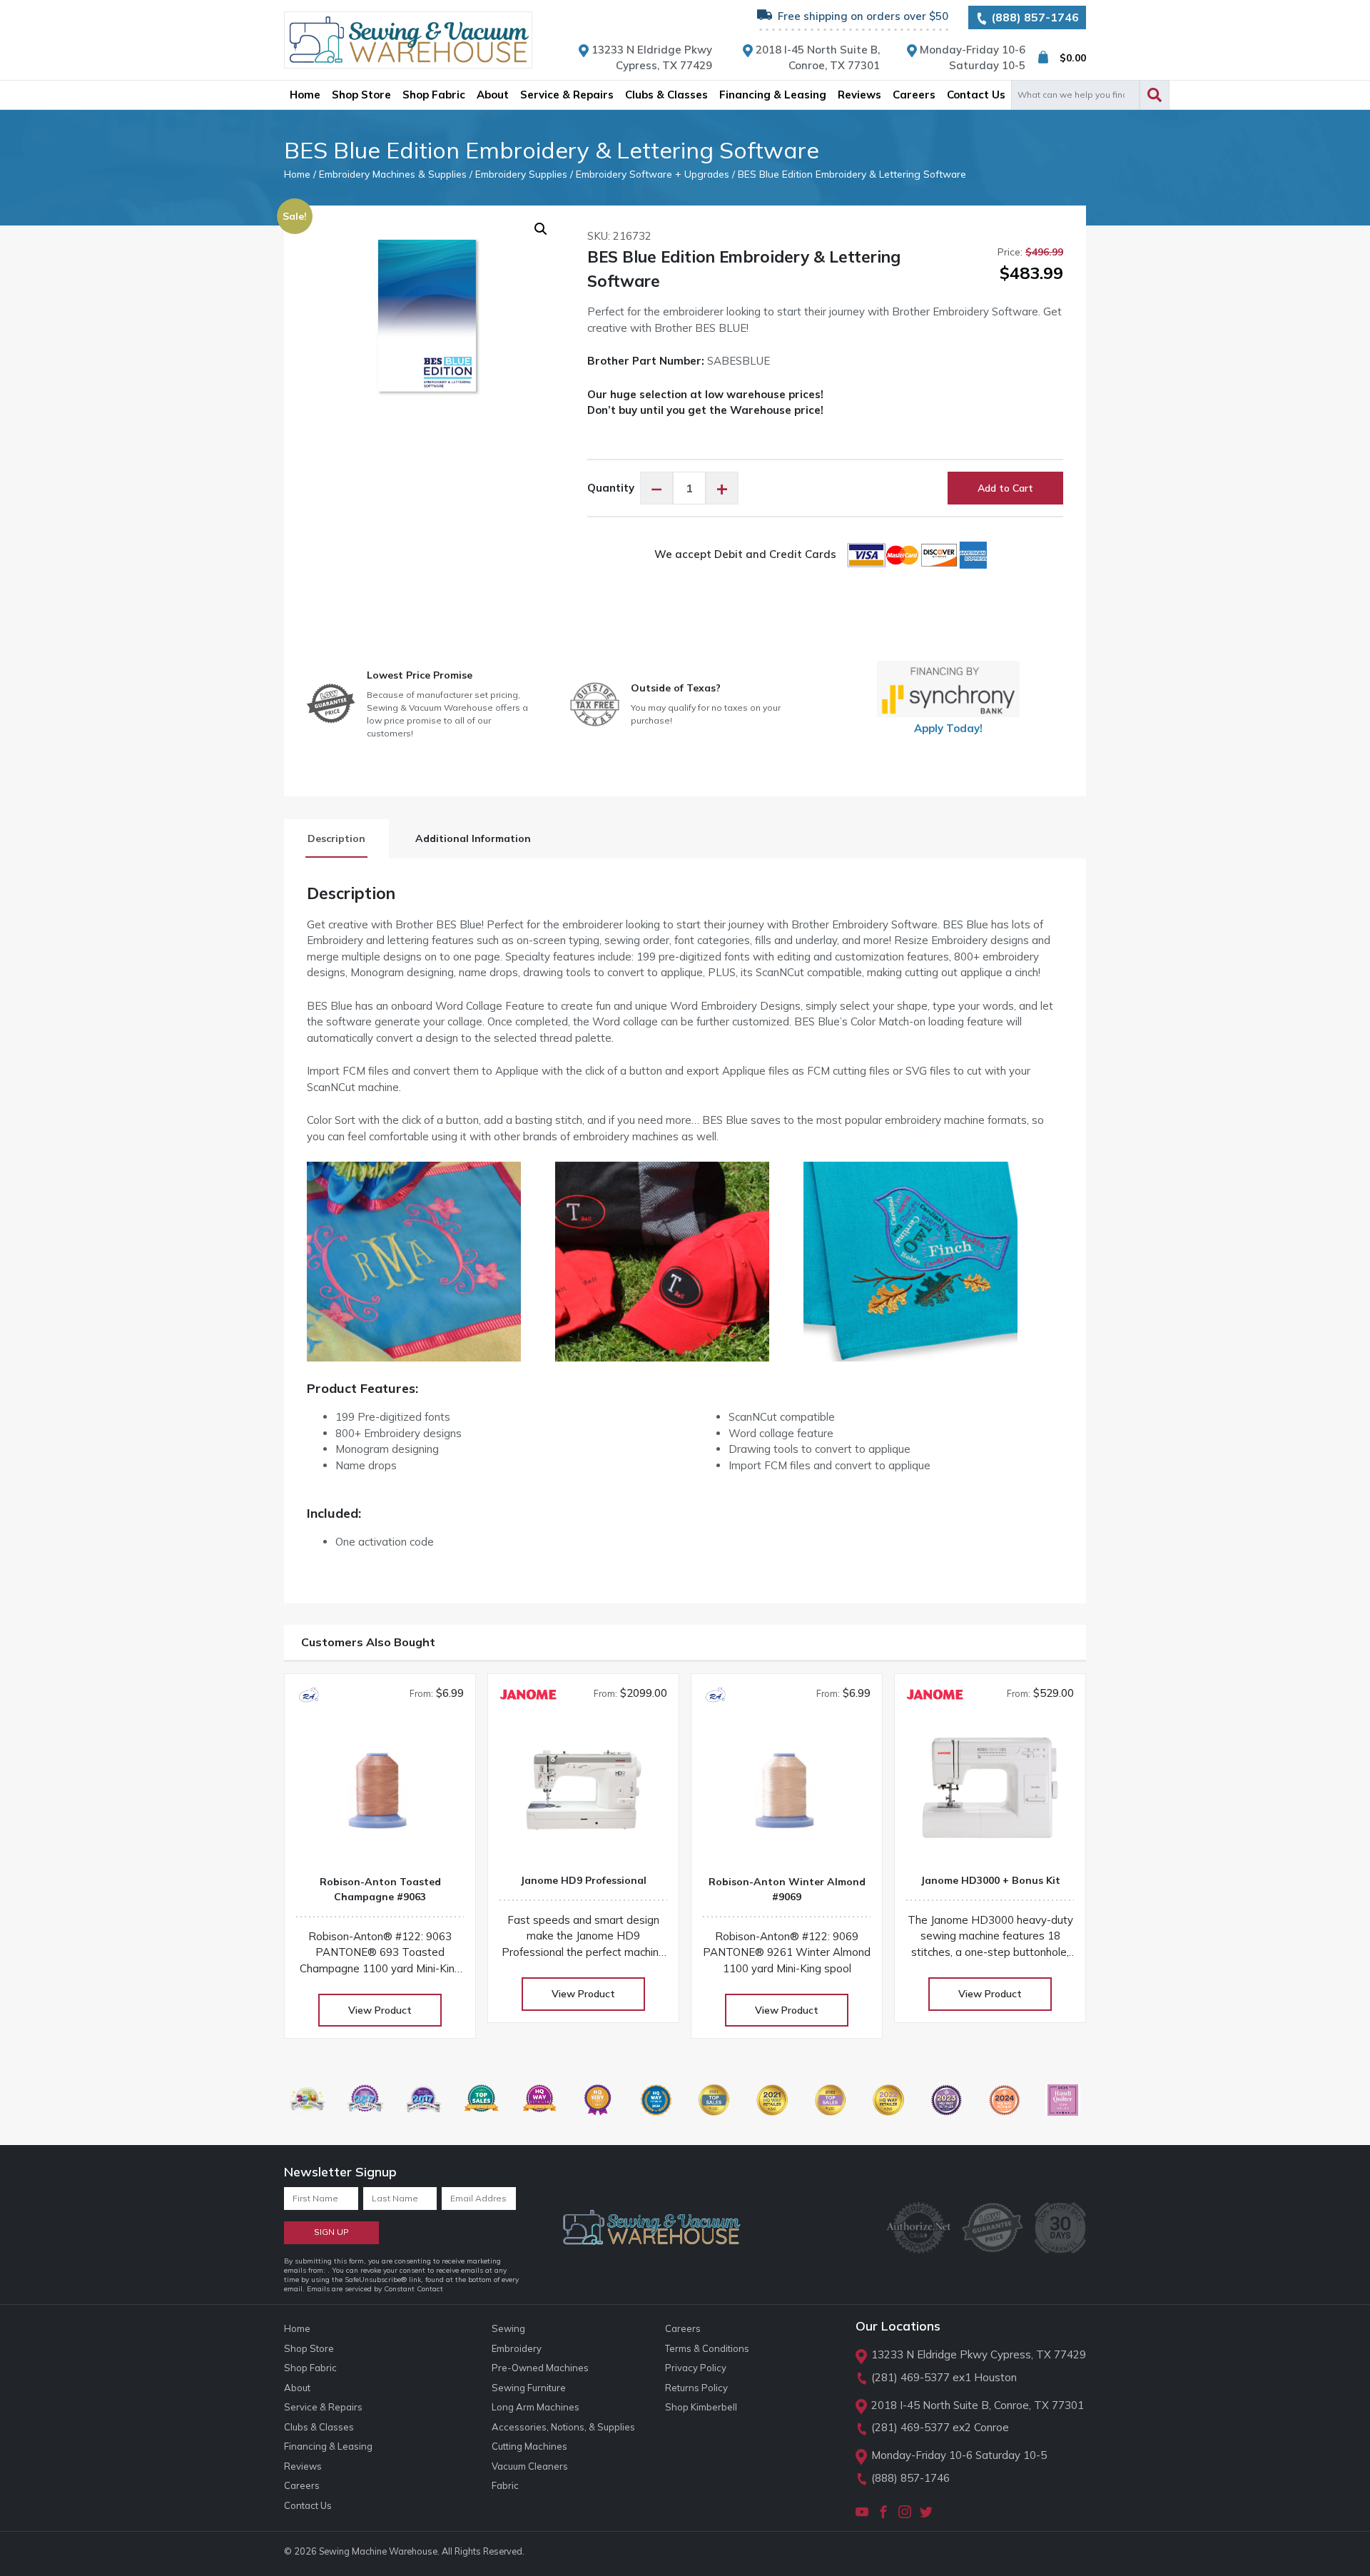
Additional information (473, 838)
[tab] (336, 839)
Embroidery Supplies (521, 174)
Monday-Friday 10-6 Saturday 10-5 (959, 2455)
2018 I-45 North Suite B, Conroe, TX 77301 (978, 2405)
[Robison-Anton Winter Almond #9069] (787, 1796)
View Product (380, 2010)
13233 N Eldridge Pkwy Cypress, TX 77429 (979, 2354)
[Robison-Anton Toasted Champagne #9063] (380, 1796)
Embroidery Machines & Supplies (393, 174)
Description (336, 838)
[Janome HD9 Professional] (583, 1795)
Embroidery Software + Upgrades (653, 174)
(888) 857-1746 (1034, 17)
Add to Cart (1005, 488)
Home (297, 174)
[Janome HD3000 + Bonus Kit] (990, 1795)
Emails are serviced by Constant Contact (375, 2289)
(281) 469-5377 (910, 2377)
